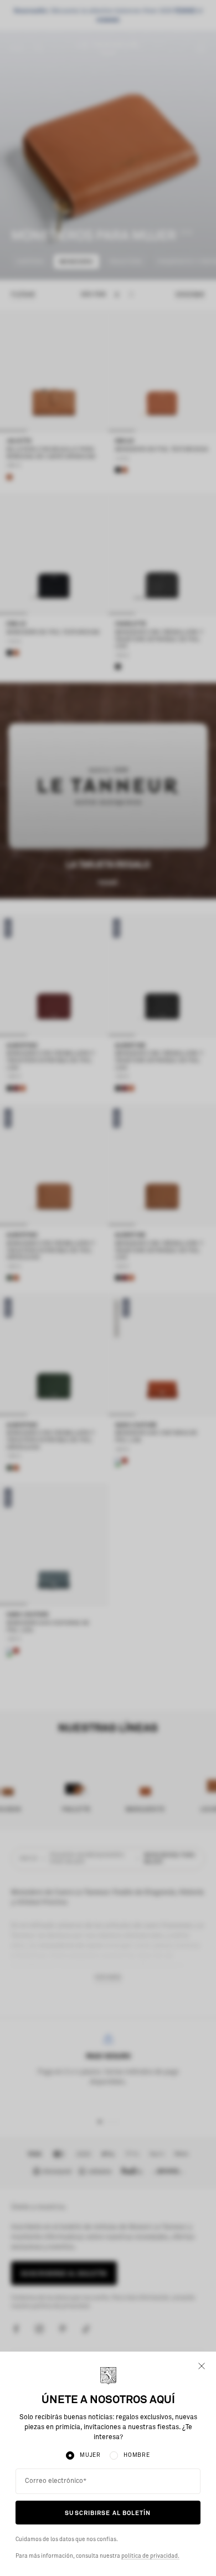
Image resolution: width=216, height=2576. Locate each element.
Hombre (137, 2455)
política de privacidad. (150, 2556)
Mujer (90, 2455)
